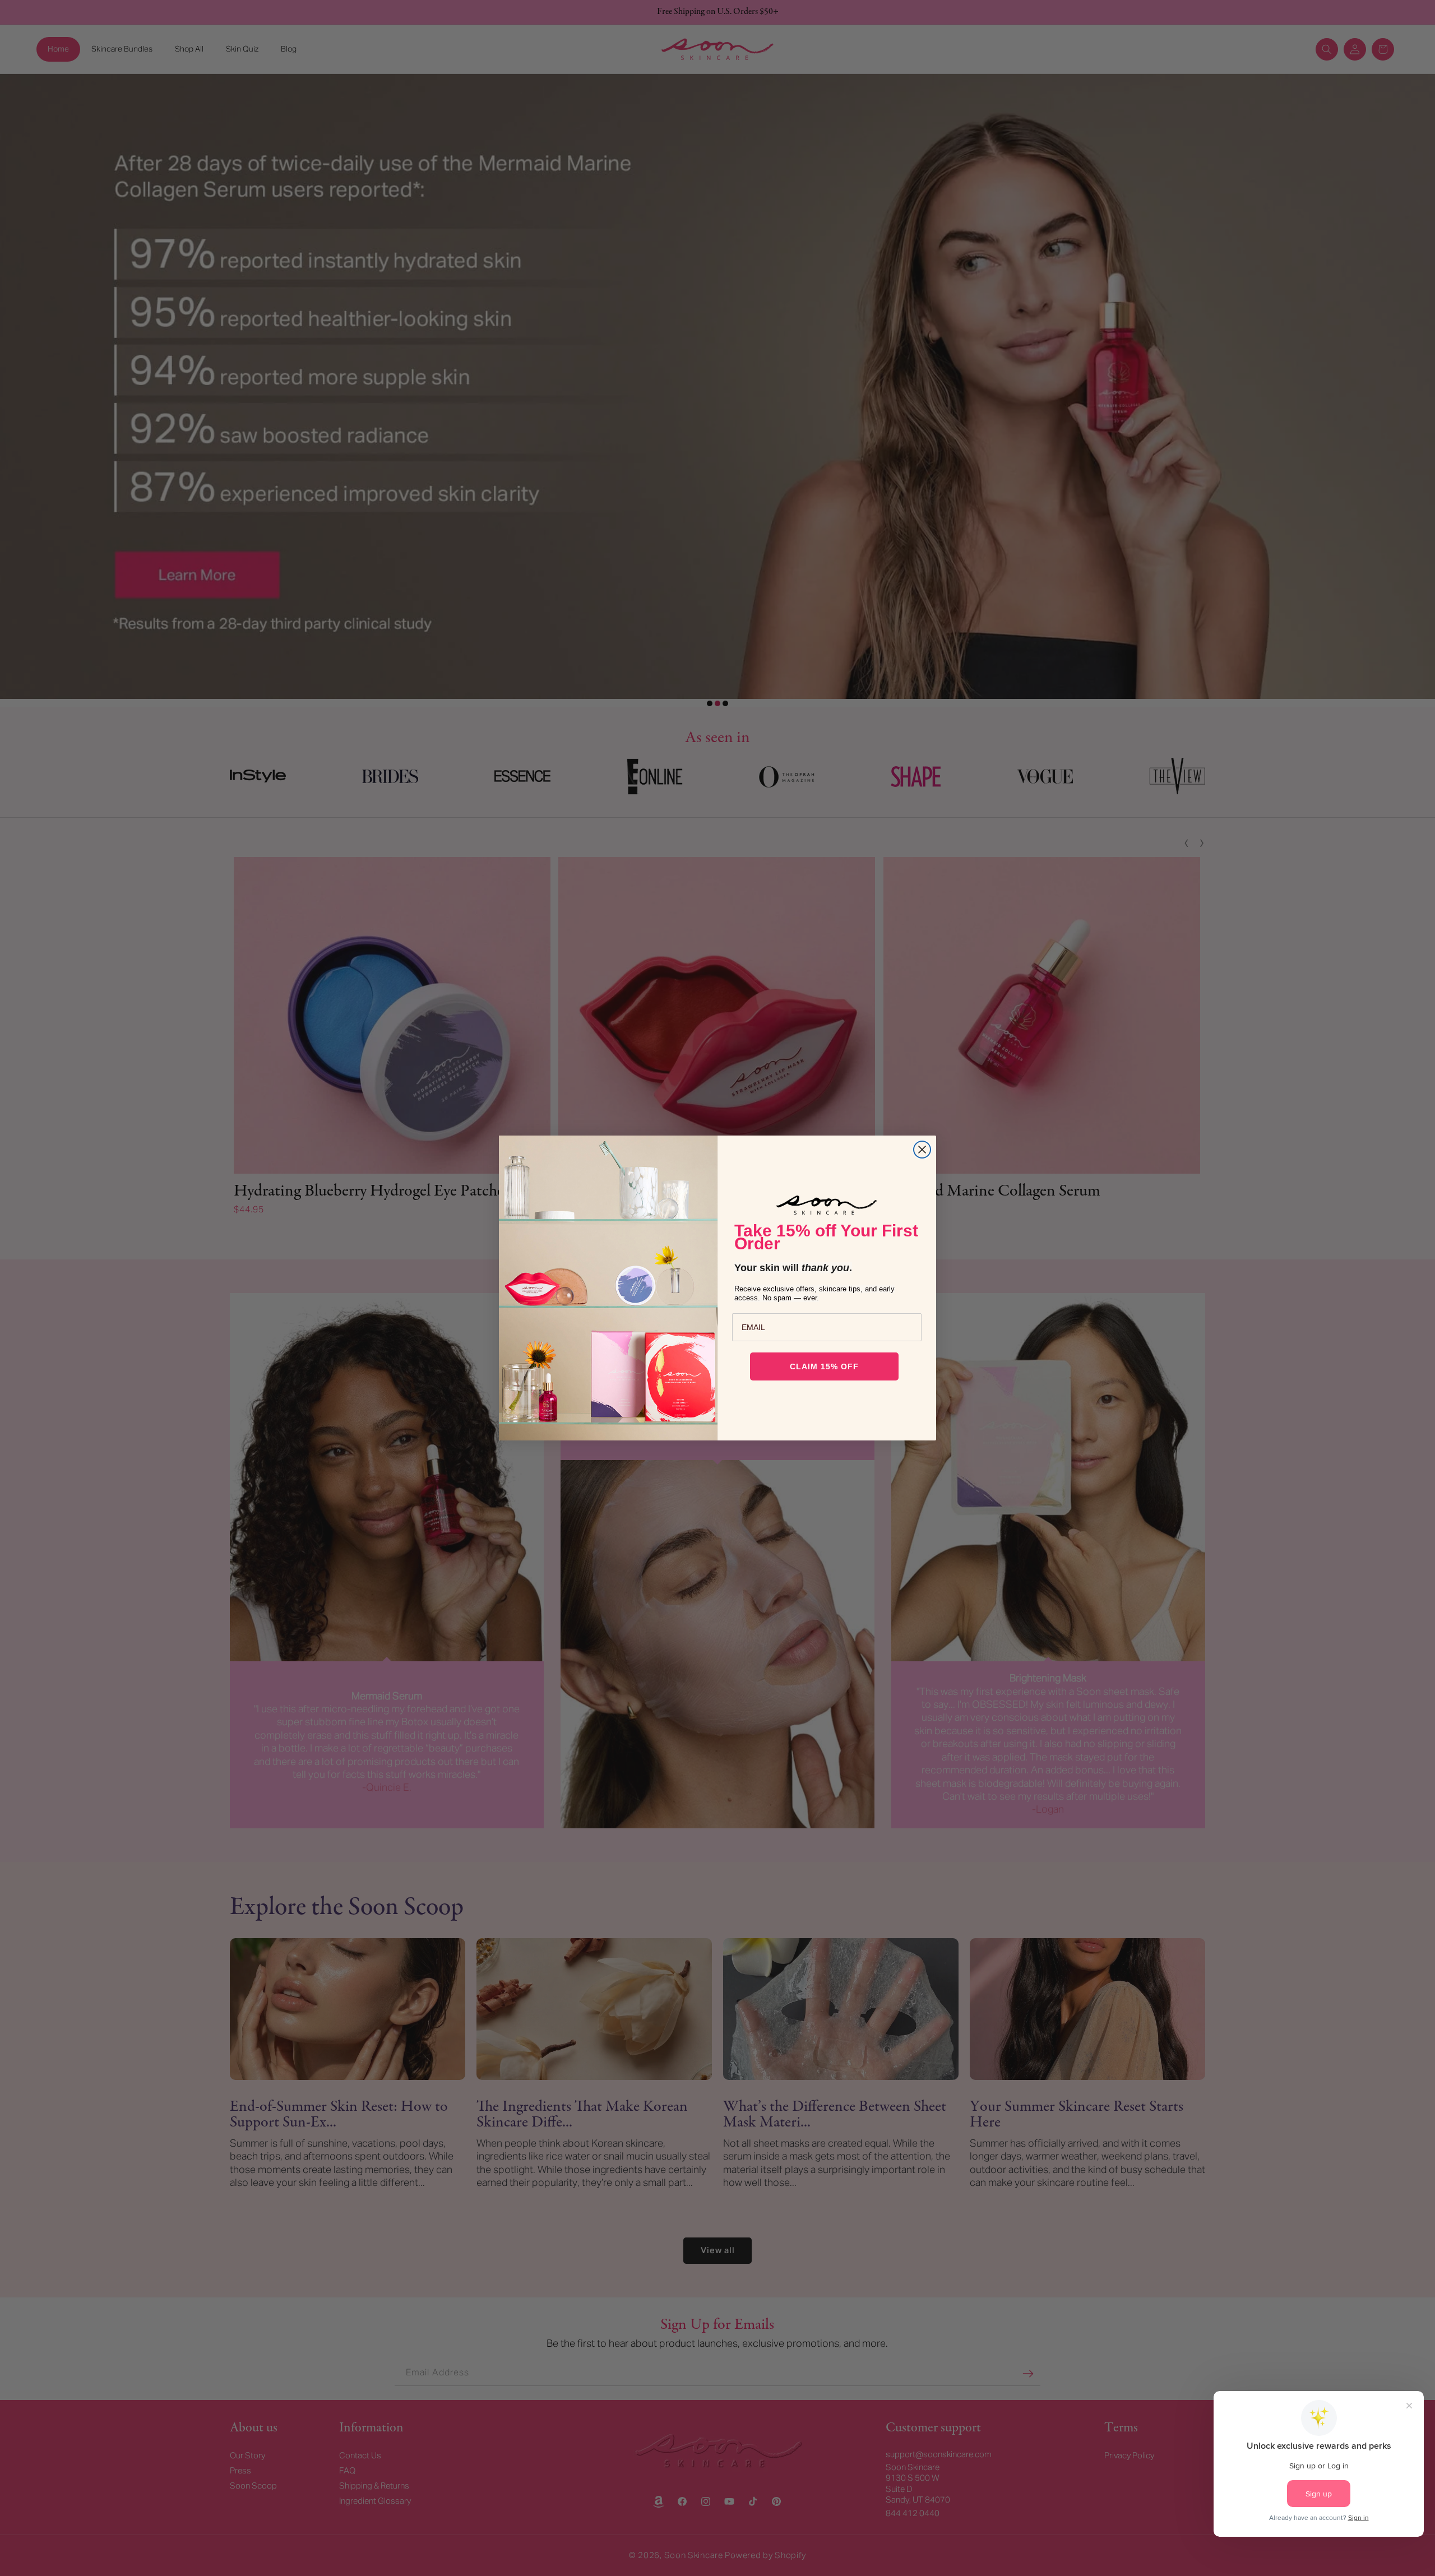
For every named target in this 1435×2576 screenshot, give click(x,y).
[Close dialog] (922, 1150)
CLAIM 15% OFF (824, 1366)
